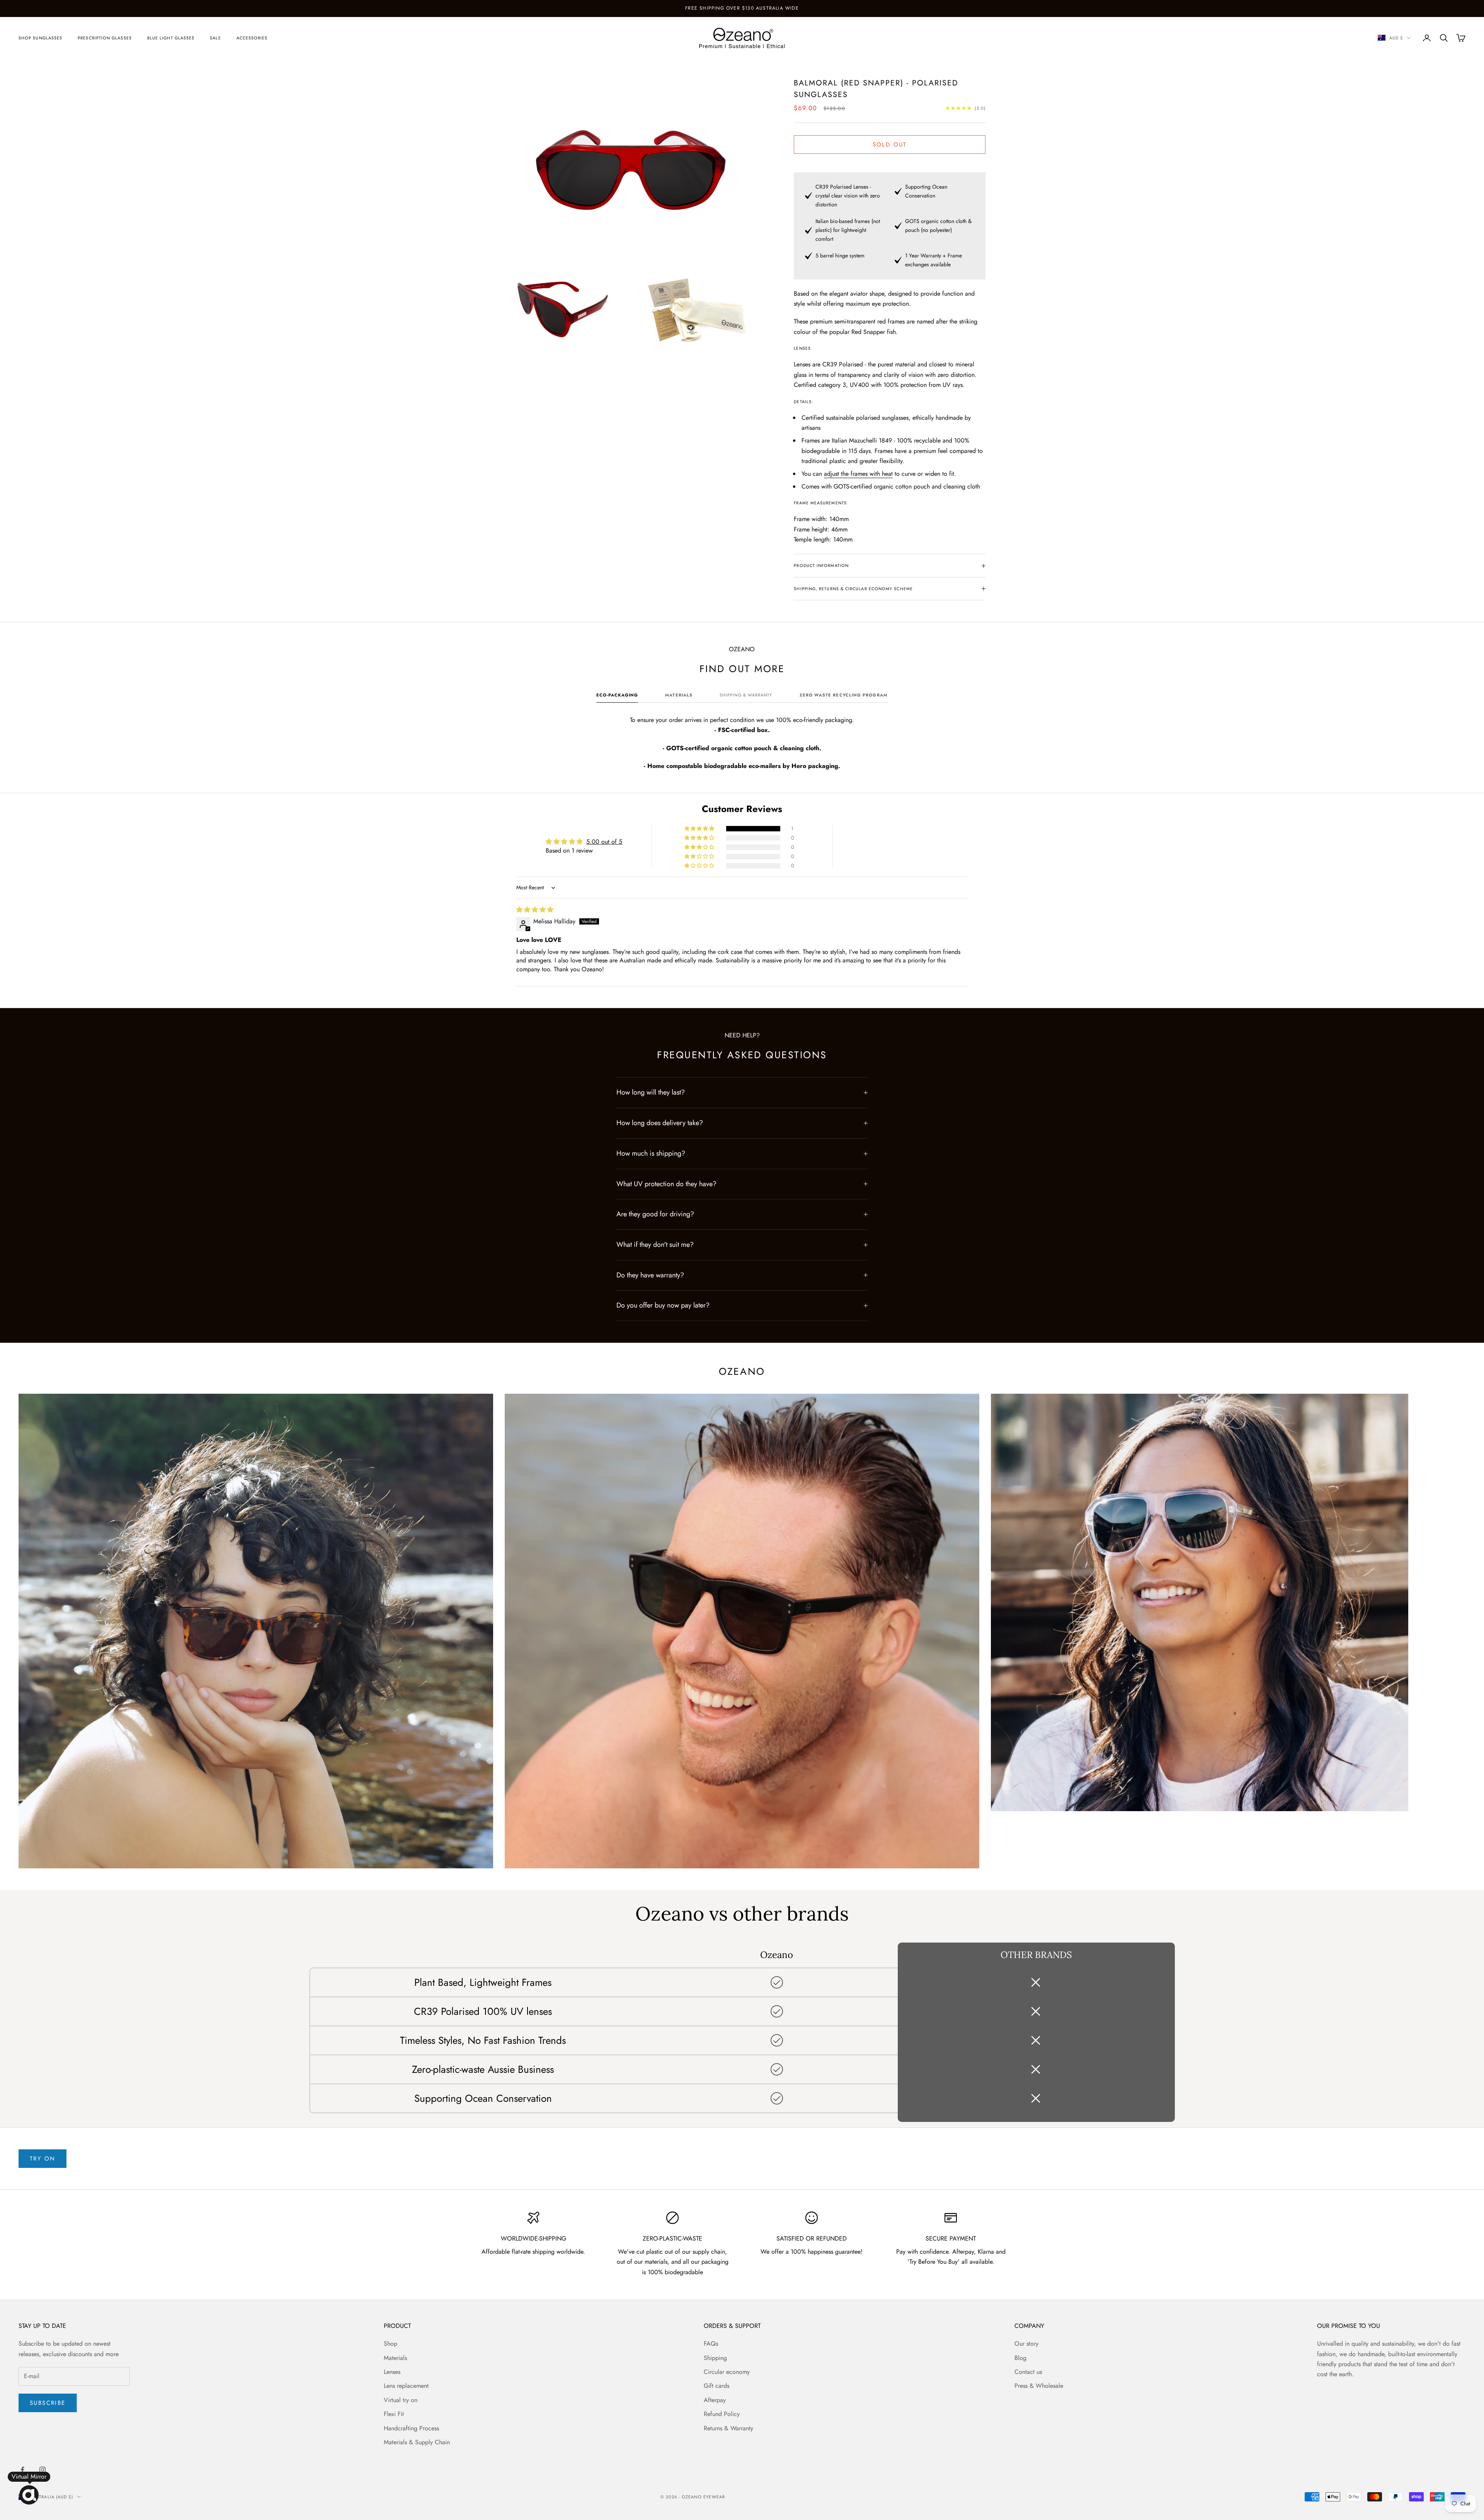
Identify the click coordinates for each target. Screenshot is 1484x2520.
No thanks (742, 1377)
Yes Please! (742, 1352)
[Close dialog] (819, 1135)
